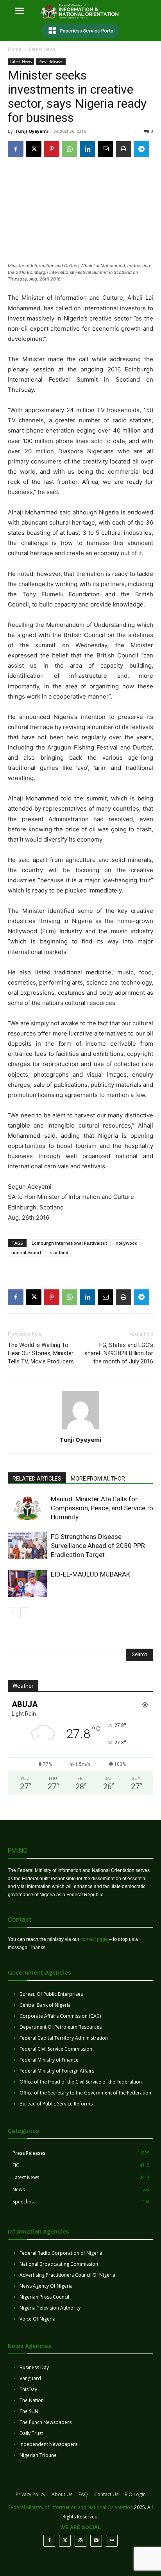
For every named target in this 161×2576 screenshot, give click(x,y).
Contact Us (106, 2494)
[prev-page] (13, 1612)
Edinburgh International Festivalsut (69, 1243)
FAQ (83, 2494)
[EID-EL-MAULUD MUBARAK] (27, 1583)
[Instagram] (80, 2541)
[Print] (123, 149)
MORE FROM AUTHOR (98, 1479)
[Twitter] (65, 2541)
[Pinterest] (52, 149)
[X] (34, 149)
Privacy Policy (30, 2494)
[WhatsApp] (70, 149)
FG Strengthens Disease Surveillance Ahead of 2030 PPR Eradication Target (98, 1546)
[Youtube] (96, 2541)
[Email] (106, 149)
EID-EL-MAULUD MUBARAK (91, 1574)
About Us (62, 2494)
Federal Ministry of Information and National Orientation (71, 2507)
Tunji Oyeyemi (31, 131)
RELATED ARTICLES (37, 1479)
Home (15, 49)
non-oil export (26, 1252)
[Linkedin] (88, 149)
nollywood (127, 1243)
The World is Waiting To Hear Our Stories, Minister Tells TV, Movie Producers (41, 1353)
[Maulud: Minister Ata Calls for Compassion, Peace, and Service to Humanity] (27, 1508)
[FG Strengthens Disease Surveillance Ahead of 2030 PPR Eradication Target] (27, 1546)
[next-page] (25, 1612)
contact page (94, 1939)
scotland (59, 1252)
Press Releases (51, 62)
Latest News (42, 49)
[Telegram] (141, 149)
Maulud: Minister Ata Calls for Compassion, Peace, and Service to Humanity (102, 1508)
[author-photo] (80, 1429)
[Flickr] (112, 2541)
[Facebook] (16, 149)
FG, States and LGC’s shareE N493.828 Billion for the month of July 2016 (119, 1353)
